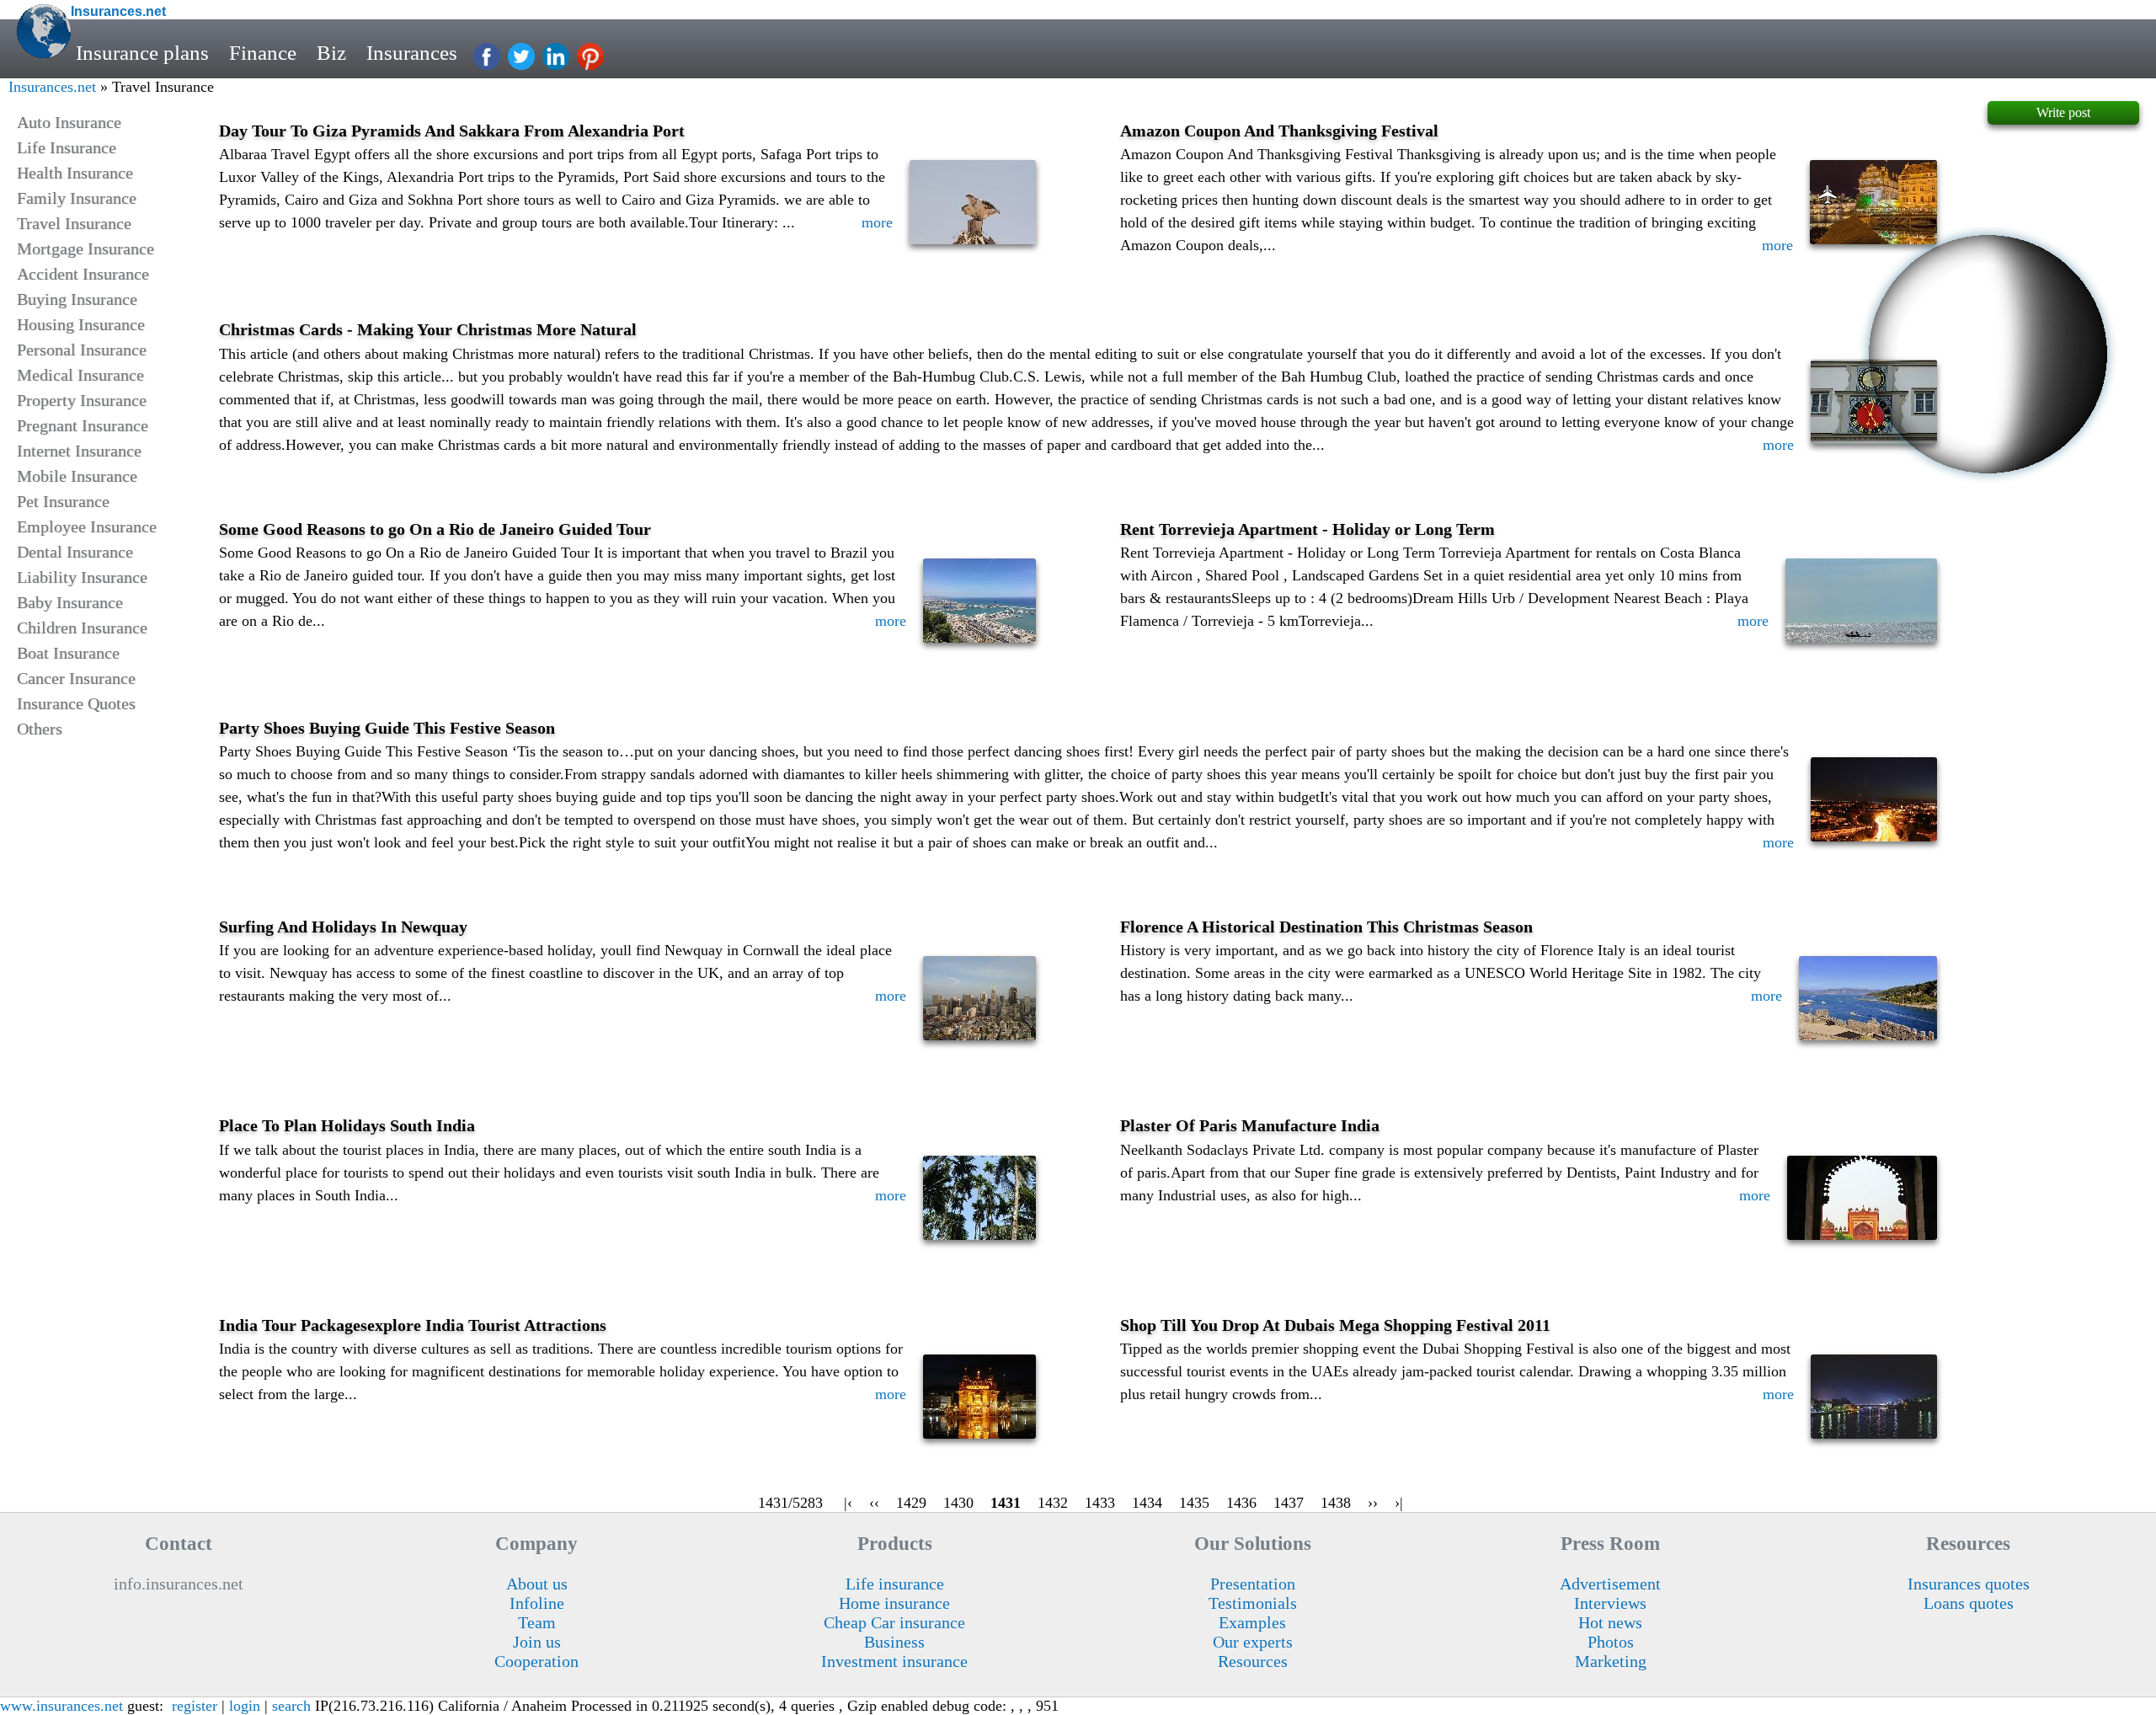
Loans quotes (1969, 1603)
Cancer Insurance (76, 678)
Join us (537, 1642)
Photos (1611, 1642)
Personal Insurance (82, 350)
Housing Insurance (81, 324)
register (195, 1706)
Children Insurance (82, 628)
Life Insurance (67, 147)
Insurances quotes (1969, 1584)
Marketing (1611, 1661)
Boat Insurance (68, 653)
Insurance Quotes (76, 703)
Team (537, 1622)
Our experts (1253, 1642)
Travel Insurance (74, 223)
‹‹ (874, 1503)
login (245, 1706)
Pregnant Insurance (83, 425)
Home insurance (894, 1603)
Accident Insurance (83, 274)
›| (1399, 1503)
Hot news (1610, 1622)
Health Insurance (75, 173)
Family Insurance (77, 198)
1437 (1289, 1503)
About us (537, 1584)
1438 (1336, 1503)
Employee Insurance (87, 526)
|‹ (848, 1503)
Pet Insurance (63, 501)
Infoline (537, 1603)
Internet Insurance (79, 451)
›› (1373, 1503)
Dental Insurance (75, 552)
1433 (1100, 1503)
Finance (263, 53)
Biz (331, 53)
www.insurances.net (61, 1706)
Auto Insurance (69, 122)
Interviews (1610, 1603)
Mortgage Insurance (85, 248)
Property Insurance (82, 400)
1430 (958, 1503)
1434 (1147, 1503)
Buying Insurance (77, 299)
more (877, 222)
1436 (1241, 1503)
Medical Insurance (80, 375)
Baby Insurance (70, 602)
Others (40, 729)
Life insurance (895, 1584)
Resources (1253, 1661)
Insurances (412, 53)
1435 (1194, 1503)
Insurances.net (52, 87)
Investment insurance (894, 1661)
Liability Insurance (82, 577)
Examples (1252, 1622)
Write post (2063, 112)
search (291, 1706)
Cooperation (536, 1661)
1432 (1053, 1503)
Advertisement (1610, 1584)
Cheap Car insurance (894, 1622)
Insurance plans (142, 53)
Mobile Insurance (77, 476)
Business (894, 1642)
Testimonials (1253, 1603)
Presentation (1253, 1584)
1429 (911, 1503)
